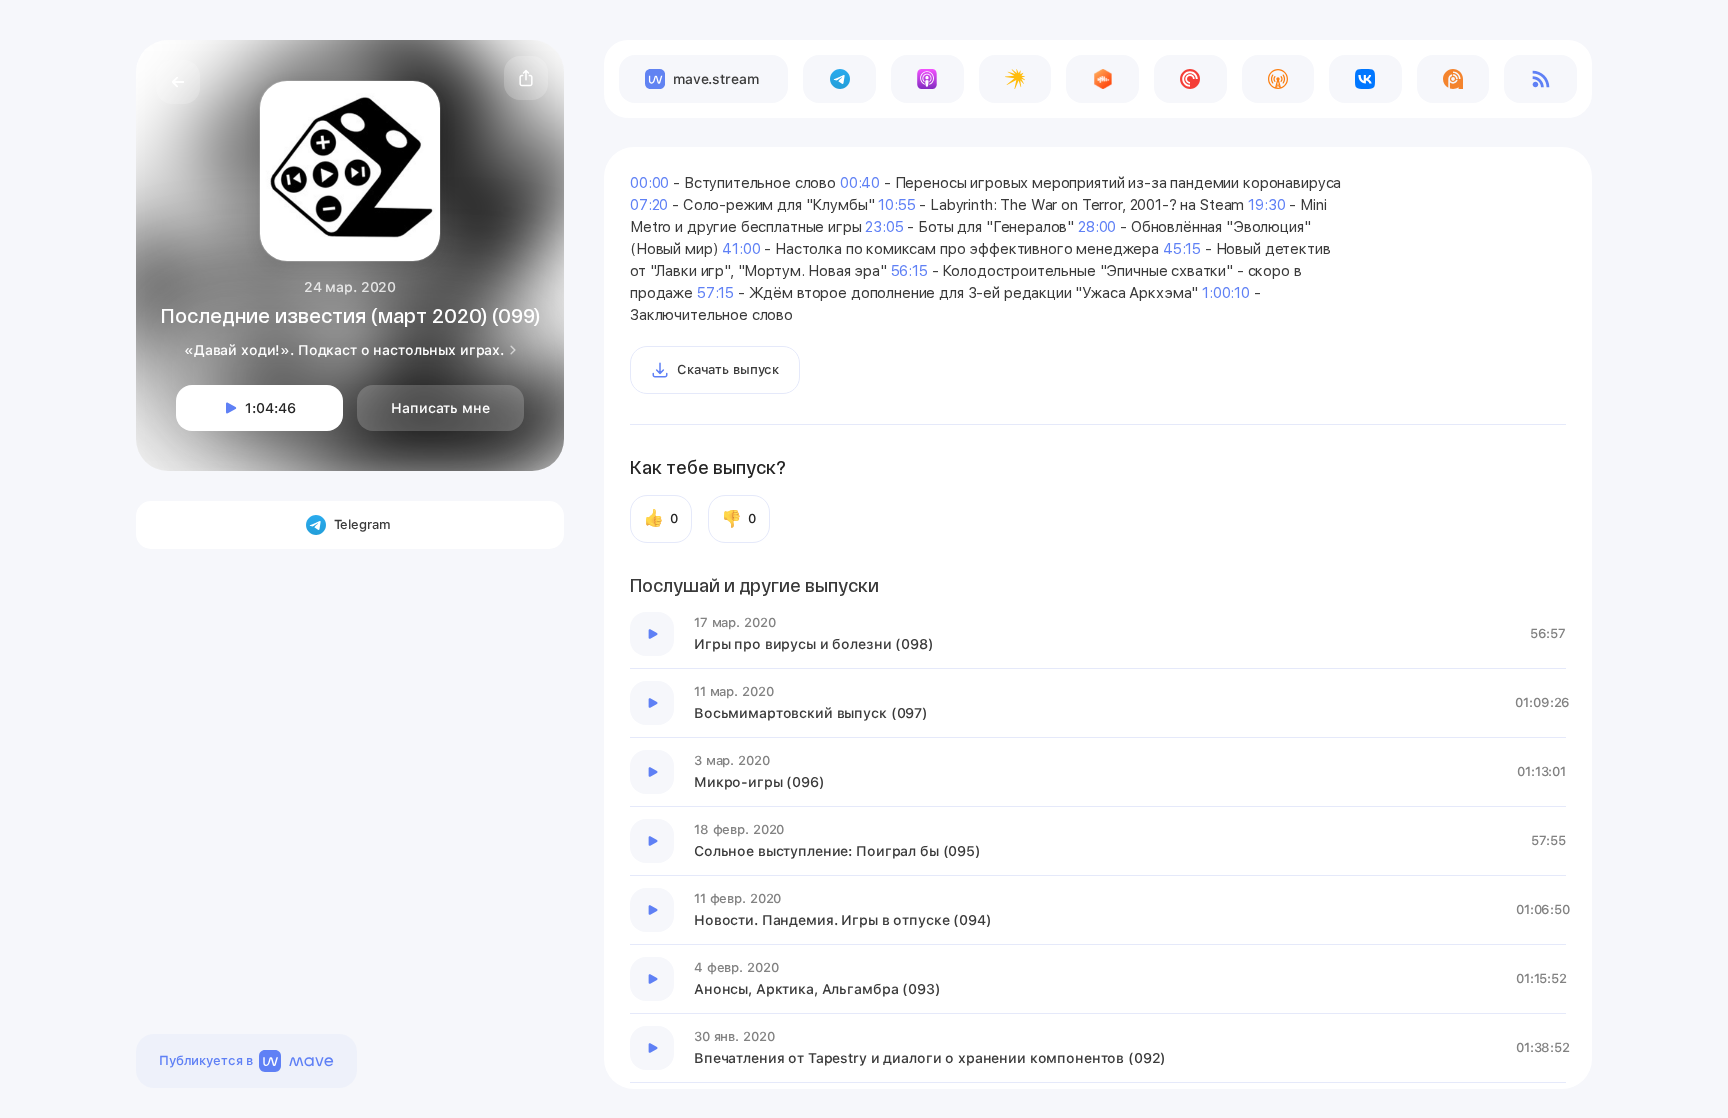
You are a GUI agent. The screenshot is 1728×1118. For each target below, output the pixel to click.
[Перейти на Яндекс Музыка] (1015, 79)
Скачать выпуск (728, 369)
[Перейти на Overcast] (1278, 79)
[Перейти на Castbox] (1102, 79)
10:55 (896, 205)
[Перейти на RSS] (1540, 79)
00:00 (649, 183)
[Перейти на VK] (1365, 79)
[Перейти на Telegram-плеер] (839, 79)
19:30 (1266, 205)
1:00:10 (1226, 293)
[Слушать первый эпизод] (652, 634)
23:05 (884, 227)
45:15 (1182, 249)
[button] (526, 78)
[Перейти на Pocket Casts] (1190, 79)
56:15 (909, 271)
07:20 (649, 205)
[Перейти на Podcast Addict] (1453, 79)
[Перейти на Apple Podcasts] (927, 79)
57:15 (715, 293)
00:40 (860, 183)
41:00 (741, 249)
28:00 (1097, 227)
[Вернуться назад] (178, 82)
